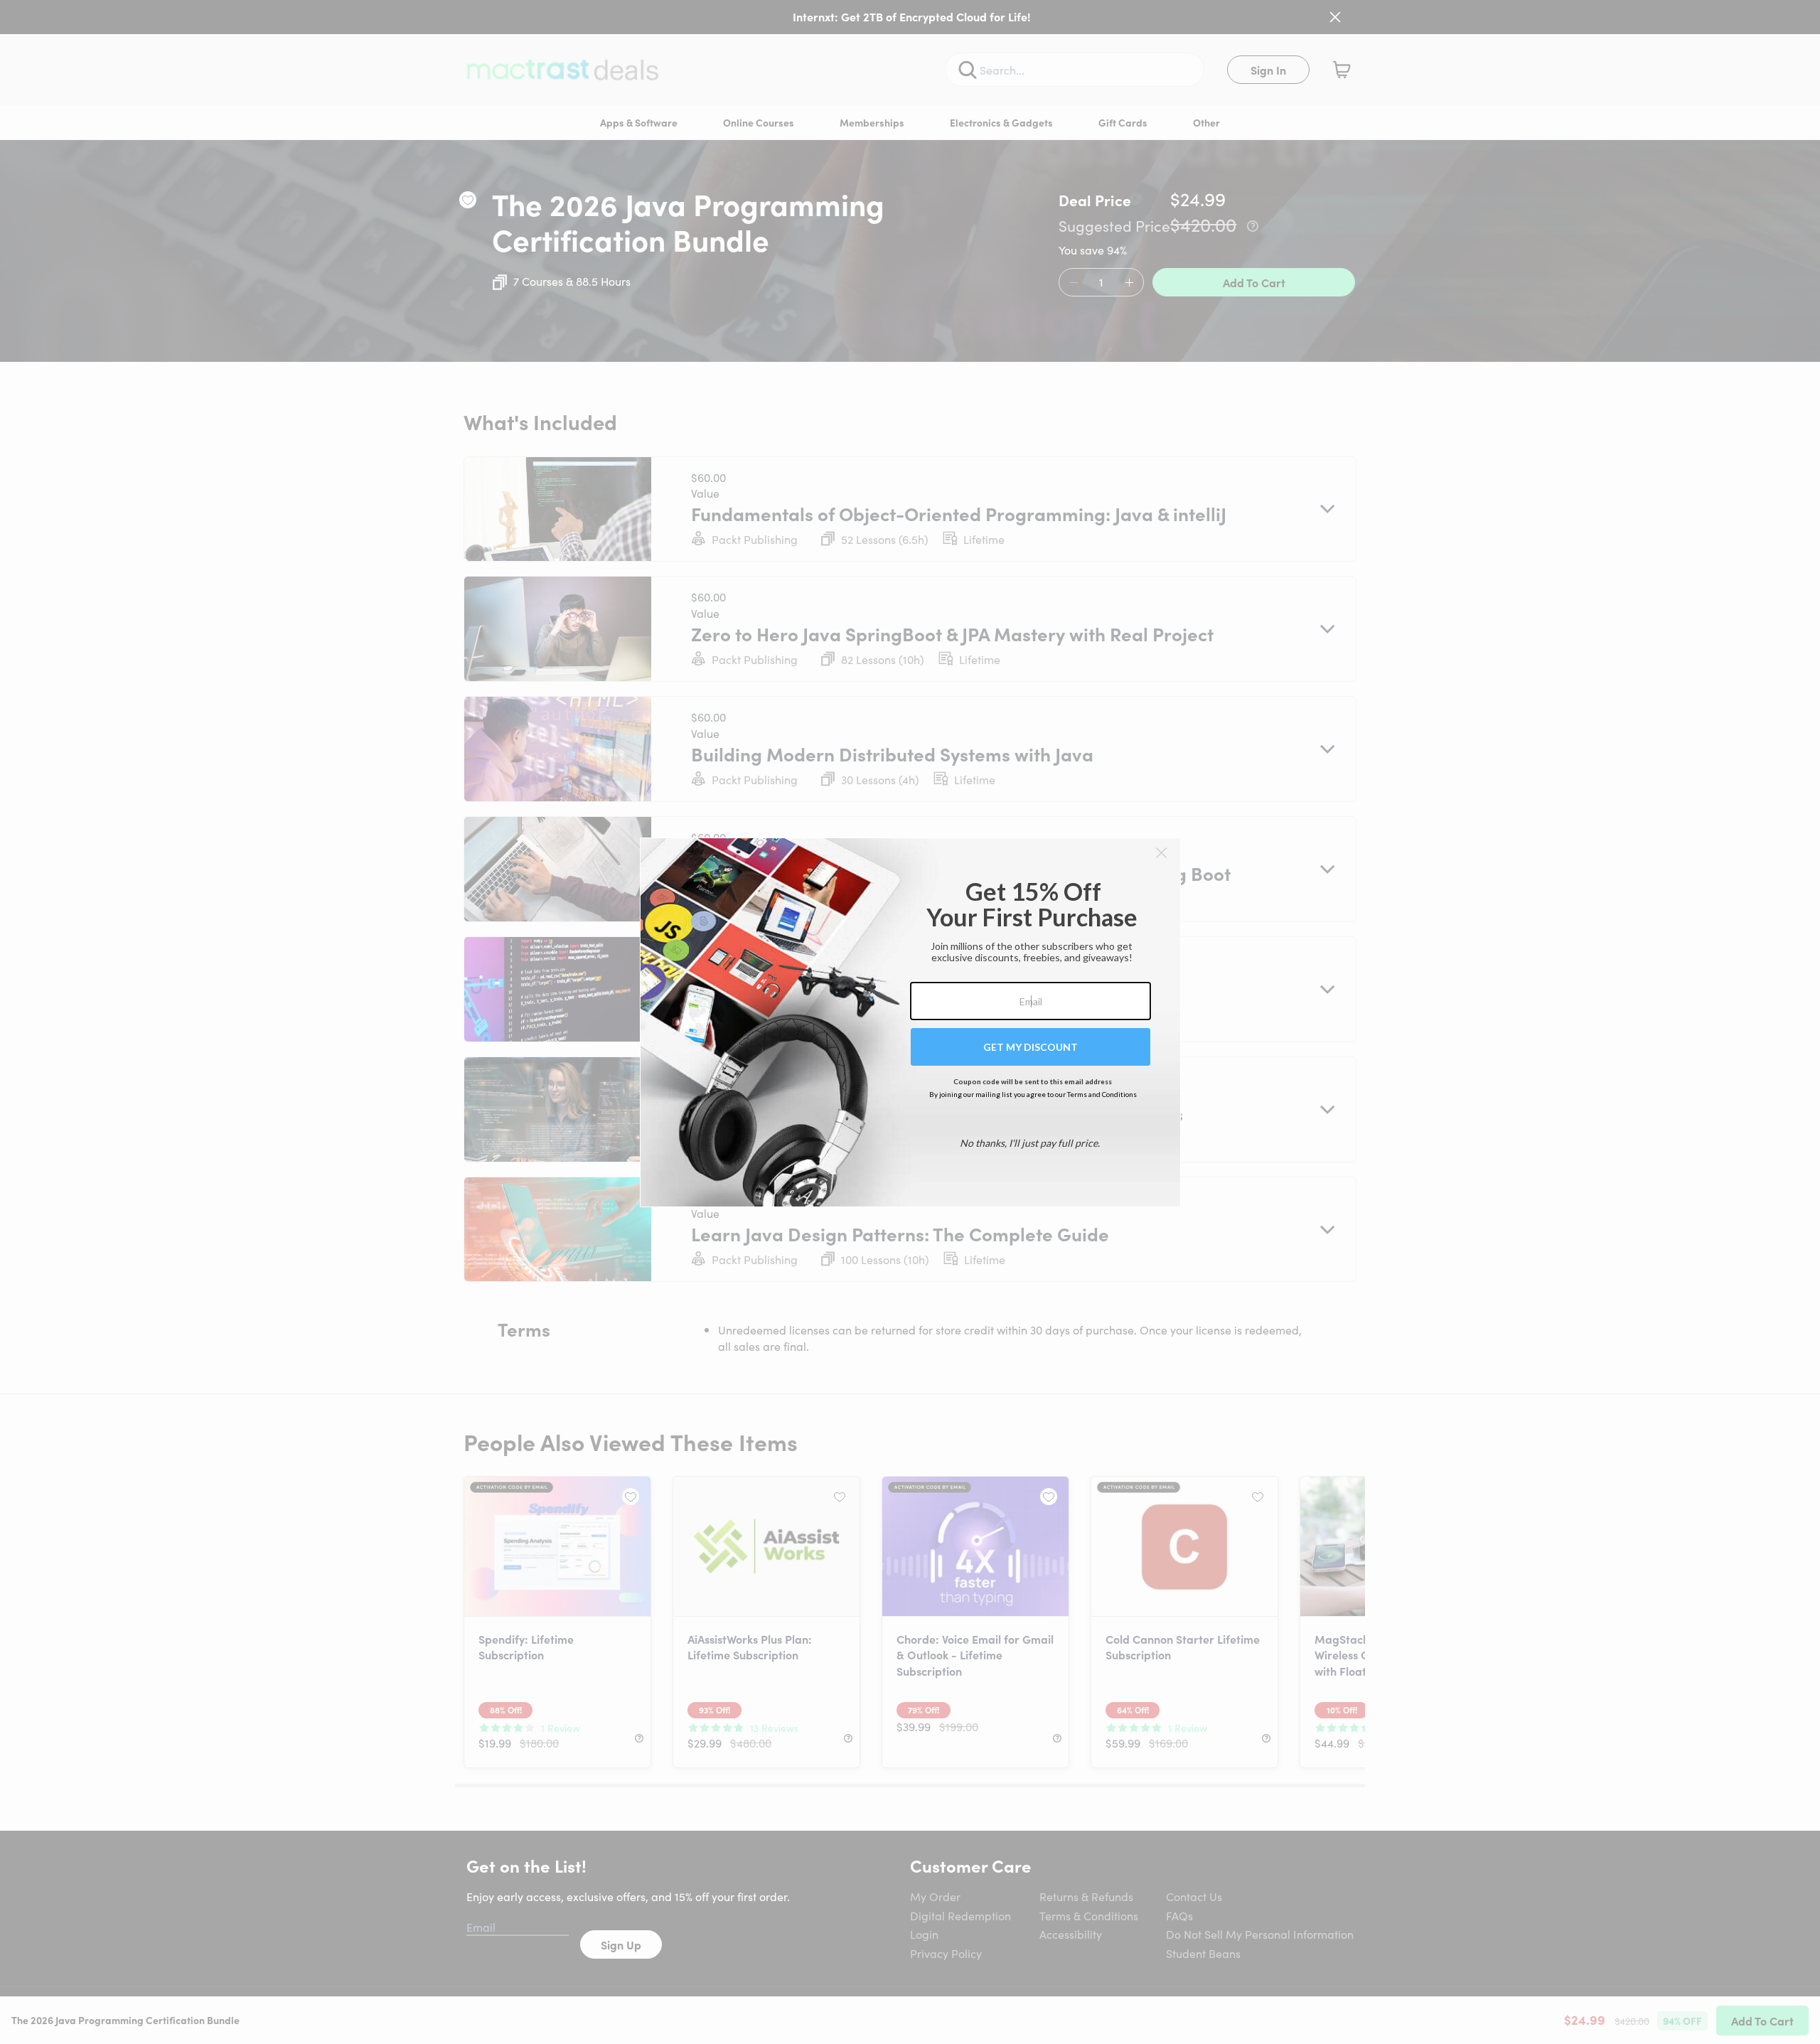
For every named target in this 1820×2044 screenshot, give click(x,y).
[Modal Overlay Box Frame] (910, 1022)
